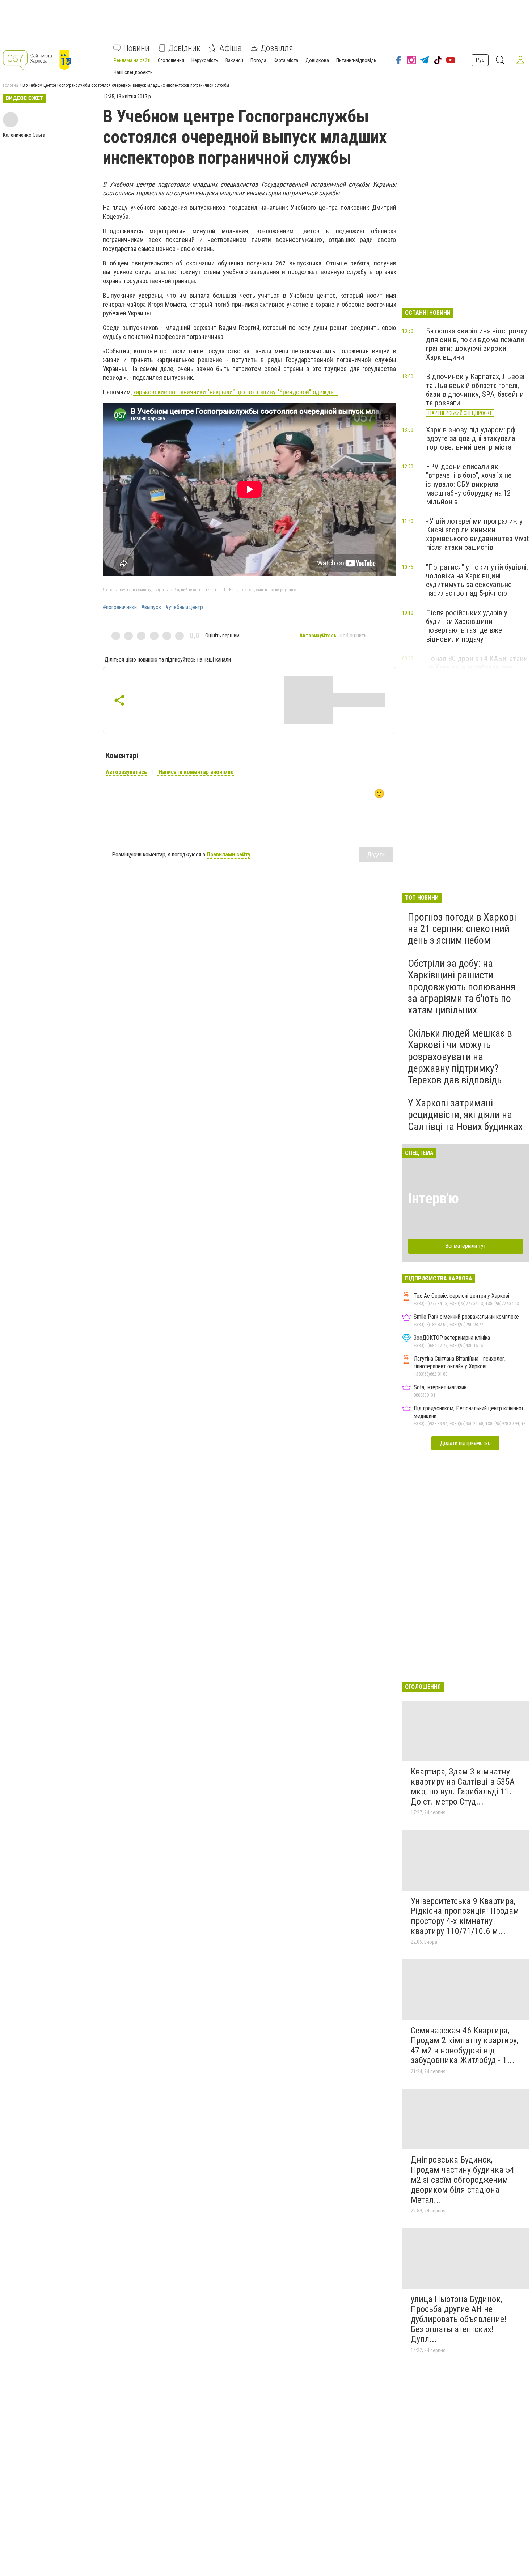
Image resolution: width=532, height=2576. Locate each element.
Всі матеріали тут (466, 1246)
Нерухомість (205, 60)
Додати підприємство (465, 1443)
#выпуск (151, 607)
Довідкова (317, 60)
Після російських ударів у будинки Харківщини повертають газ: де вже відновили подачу (467, 626)
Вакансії (234, 60)
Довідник (184, 48)
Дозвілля (277, 48)
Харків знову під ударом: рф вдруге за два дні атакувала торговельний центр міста (471, 438)
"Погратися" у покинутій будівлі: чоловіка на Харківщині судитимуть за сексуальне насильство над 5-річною (477, 580)
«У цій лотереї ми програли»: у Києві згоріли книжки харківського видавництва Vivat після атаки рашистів (477, 534)
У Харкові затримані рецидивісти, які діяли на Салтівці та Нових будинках (465, 1115)
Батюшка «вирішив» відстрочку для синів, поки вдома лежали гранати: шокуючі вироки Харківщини (477, 344)
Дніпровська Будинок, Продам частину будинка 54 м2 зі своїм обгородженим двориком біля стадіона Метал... (463, 2180)
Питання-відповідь (356, 60)
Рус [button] (480, 60)
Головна (10, 85)
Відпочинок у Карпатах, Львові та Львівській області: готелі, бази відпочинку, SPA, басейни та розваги (475, 390)
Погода (258, 60)
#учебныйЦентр (184, 607)
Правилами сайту (229, 855)
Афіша (231, 48)
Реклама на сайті (132, 60)
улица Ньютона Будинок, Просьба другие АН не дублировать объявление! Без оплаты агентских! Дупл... (459, 2319)
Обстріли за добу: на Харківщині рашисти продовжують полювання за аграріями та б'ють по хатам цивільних (462, 987)
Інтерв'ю (433, 1198)
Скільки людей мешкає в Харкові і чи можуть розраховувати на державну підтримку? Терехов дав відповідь (460, 1057)
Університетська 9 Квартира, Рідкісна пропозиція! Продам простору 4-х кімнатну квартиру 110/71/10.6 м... (465, 1916)
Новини (136, 48)
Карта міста (286, 60)
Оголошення (171, 60)
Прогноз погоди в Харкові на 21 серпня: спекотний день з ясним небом (462, 929)
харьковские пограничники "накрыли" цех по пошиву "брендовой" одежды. (235, 392)
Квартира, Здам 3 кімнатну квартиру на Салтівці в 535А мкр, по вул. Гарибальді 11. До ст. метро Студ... (463, 1787)
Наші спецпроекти (133, 72)
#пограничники (120, 607)
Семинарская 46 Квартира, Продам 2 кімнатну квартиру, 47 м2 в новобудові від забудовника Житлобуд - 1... (465, 2046)
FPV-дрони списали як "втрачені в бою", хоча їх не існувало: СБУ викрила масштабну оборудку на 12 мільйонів (469, 484)
